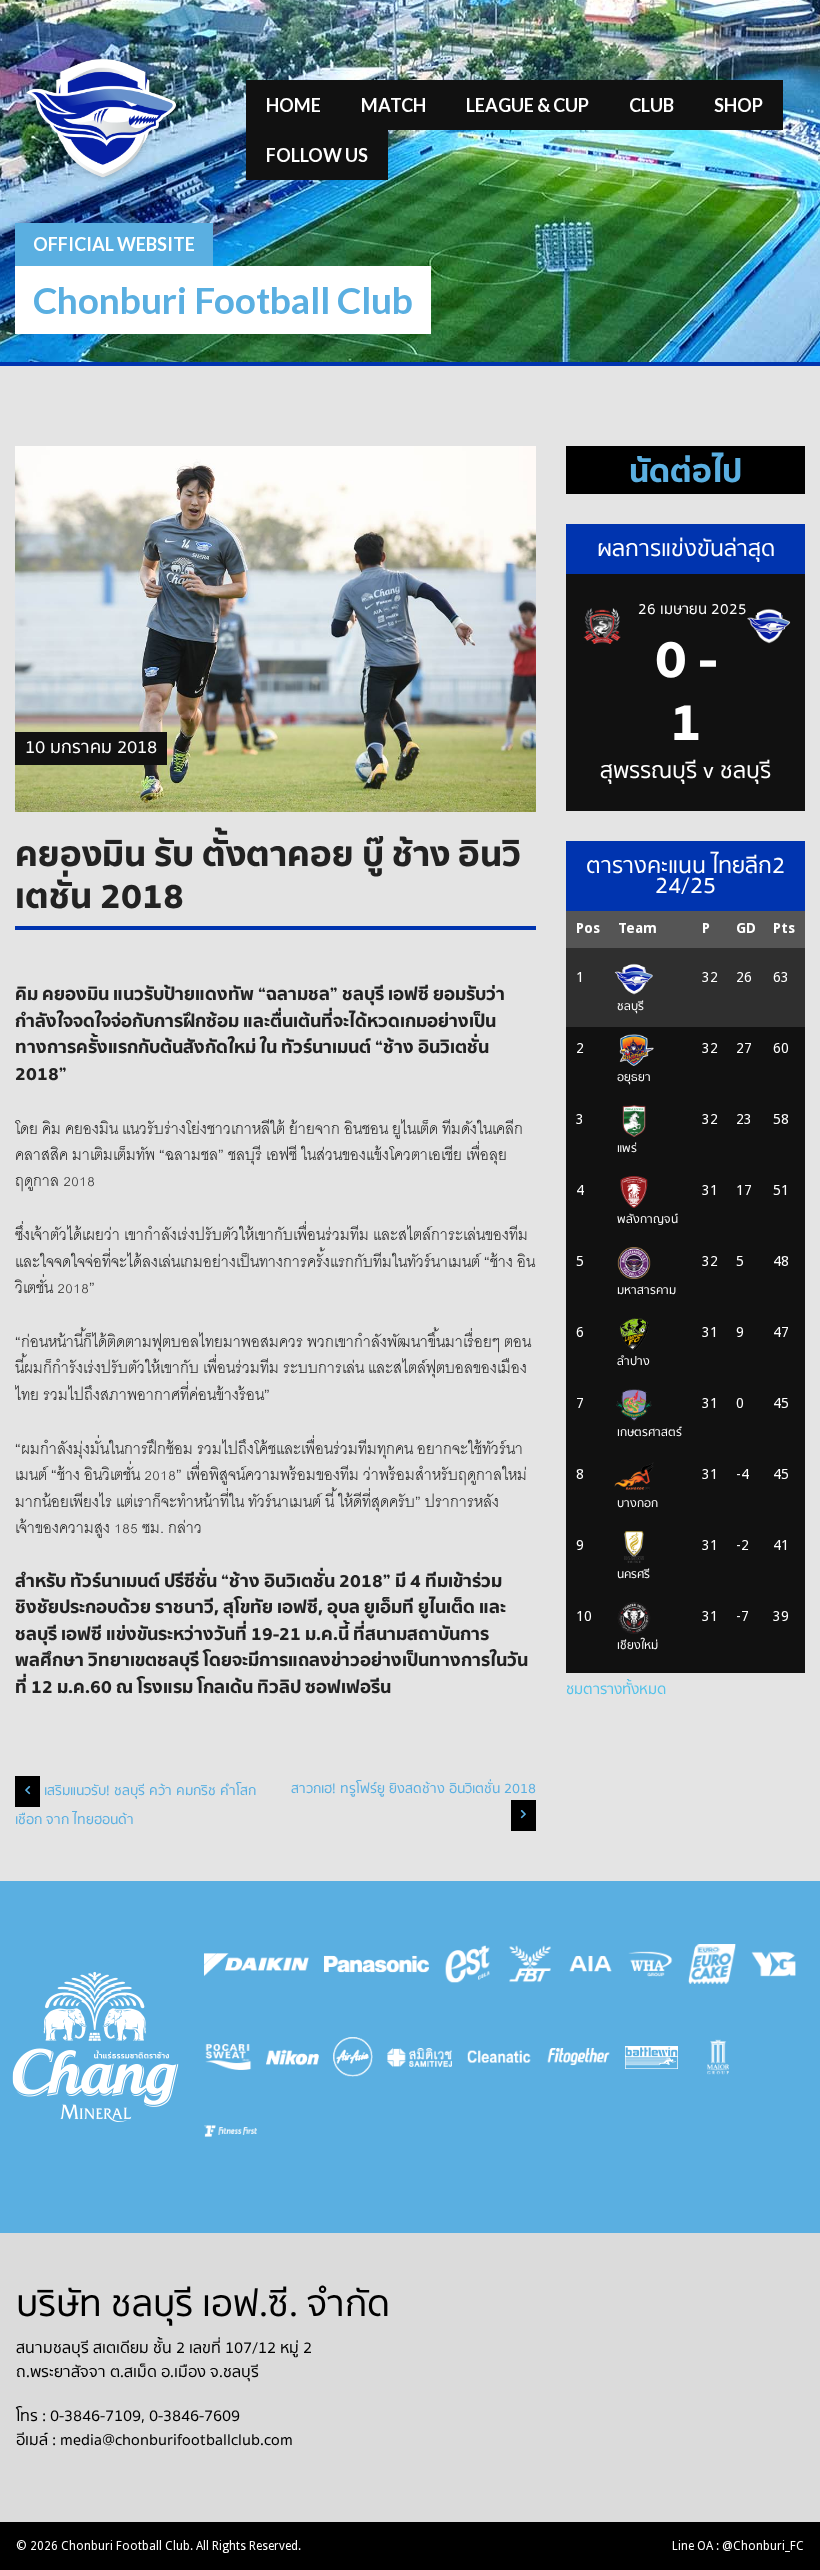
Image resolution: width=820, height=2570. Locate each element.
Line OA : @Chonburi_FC (738, 2546)
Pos (588, 928)
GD (746, 928)
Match (393, 105)
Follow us (317, 155)
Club (651, 105)
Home (293, 105)
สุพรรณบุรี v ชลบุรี (685, 771)
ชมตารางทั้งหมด (616, 1689)
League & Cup (527, 105)
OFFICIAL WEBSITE (114, 244)
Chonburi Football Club (223, 299)
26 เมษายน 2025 (692, 609)
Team (637, 928)
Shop (738, 105)
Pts (784, 928)
